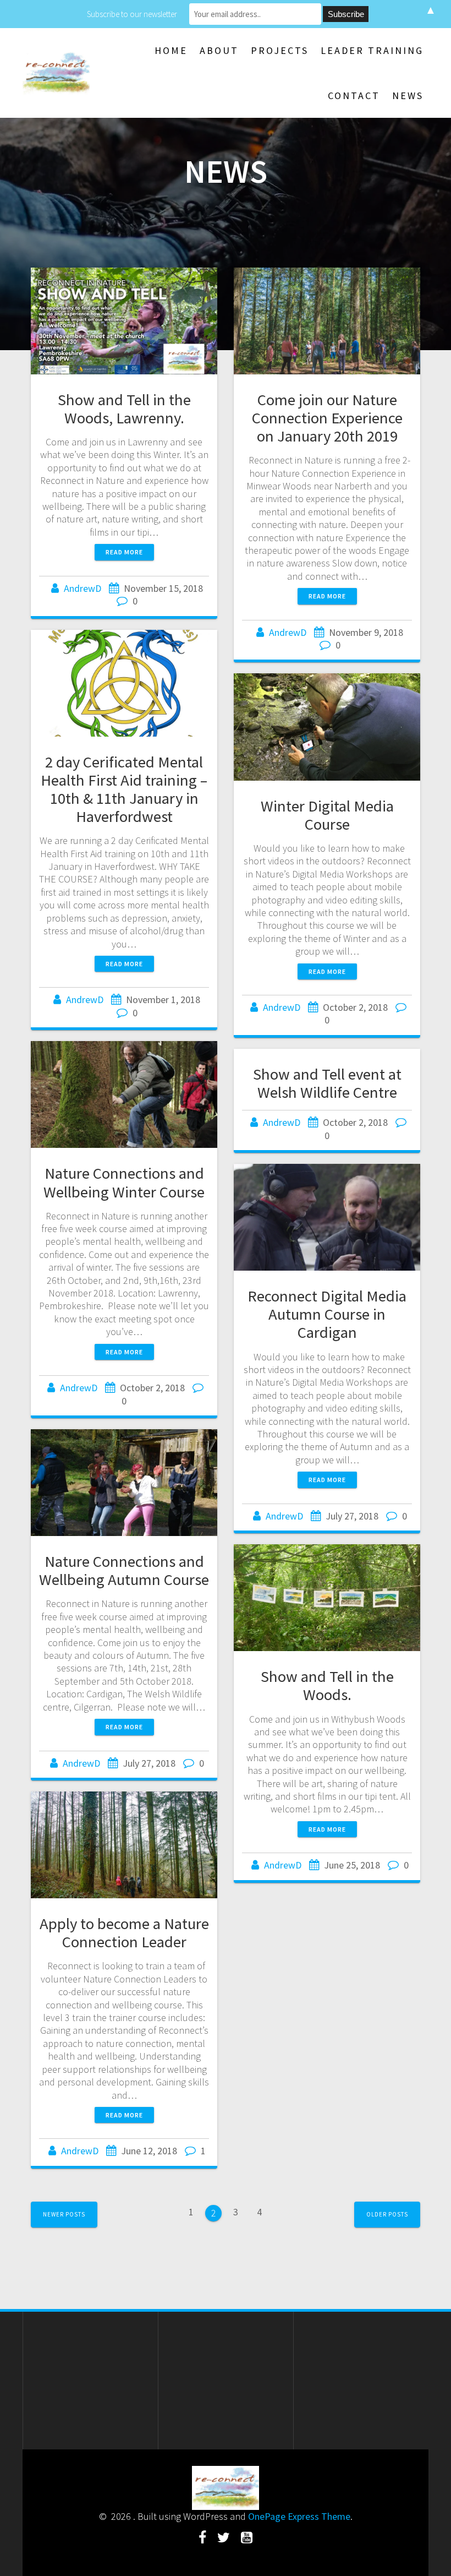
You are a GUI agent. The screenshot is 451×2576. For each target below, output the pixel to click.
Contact (354, 96)
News (408, 96)
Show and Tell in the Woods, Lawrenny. (124, 409)
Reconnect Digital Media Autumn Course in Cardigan (327, 1314)
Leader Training (372, 50)
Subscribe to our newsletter (132, 14)
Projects (280, 50)
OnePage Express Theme (299, 2516)
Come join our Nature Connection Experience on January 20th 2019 (327, 418)
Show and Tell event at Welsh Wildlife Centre (327, 1083)
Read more (124, 552)
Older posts (387, 2214)
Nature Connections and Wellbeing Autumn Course (124, 1570)
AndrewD (82, 588)
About (219, 50)
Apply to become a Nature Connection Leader (124, 1933)
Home (171, 50)
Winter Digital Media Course (327, 815)
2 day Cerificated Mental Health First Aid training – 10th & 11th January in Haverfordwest (124, 789)
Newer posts (64, 2214)
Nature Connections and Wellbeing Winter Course (124, 1182)
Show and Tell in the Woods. (327, 1685)
